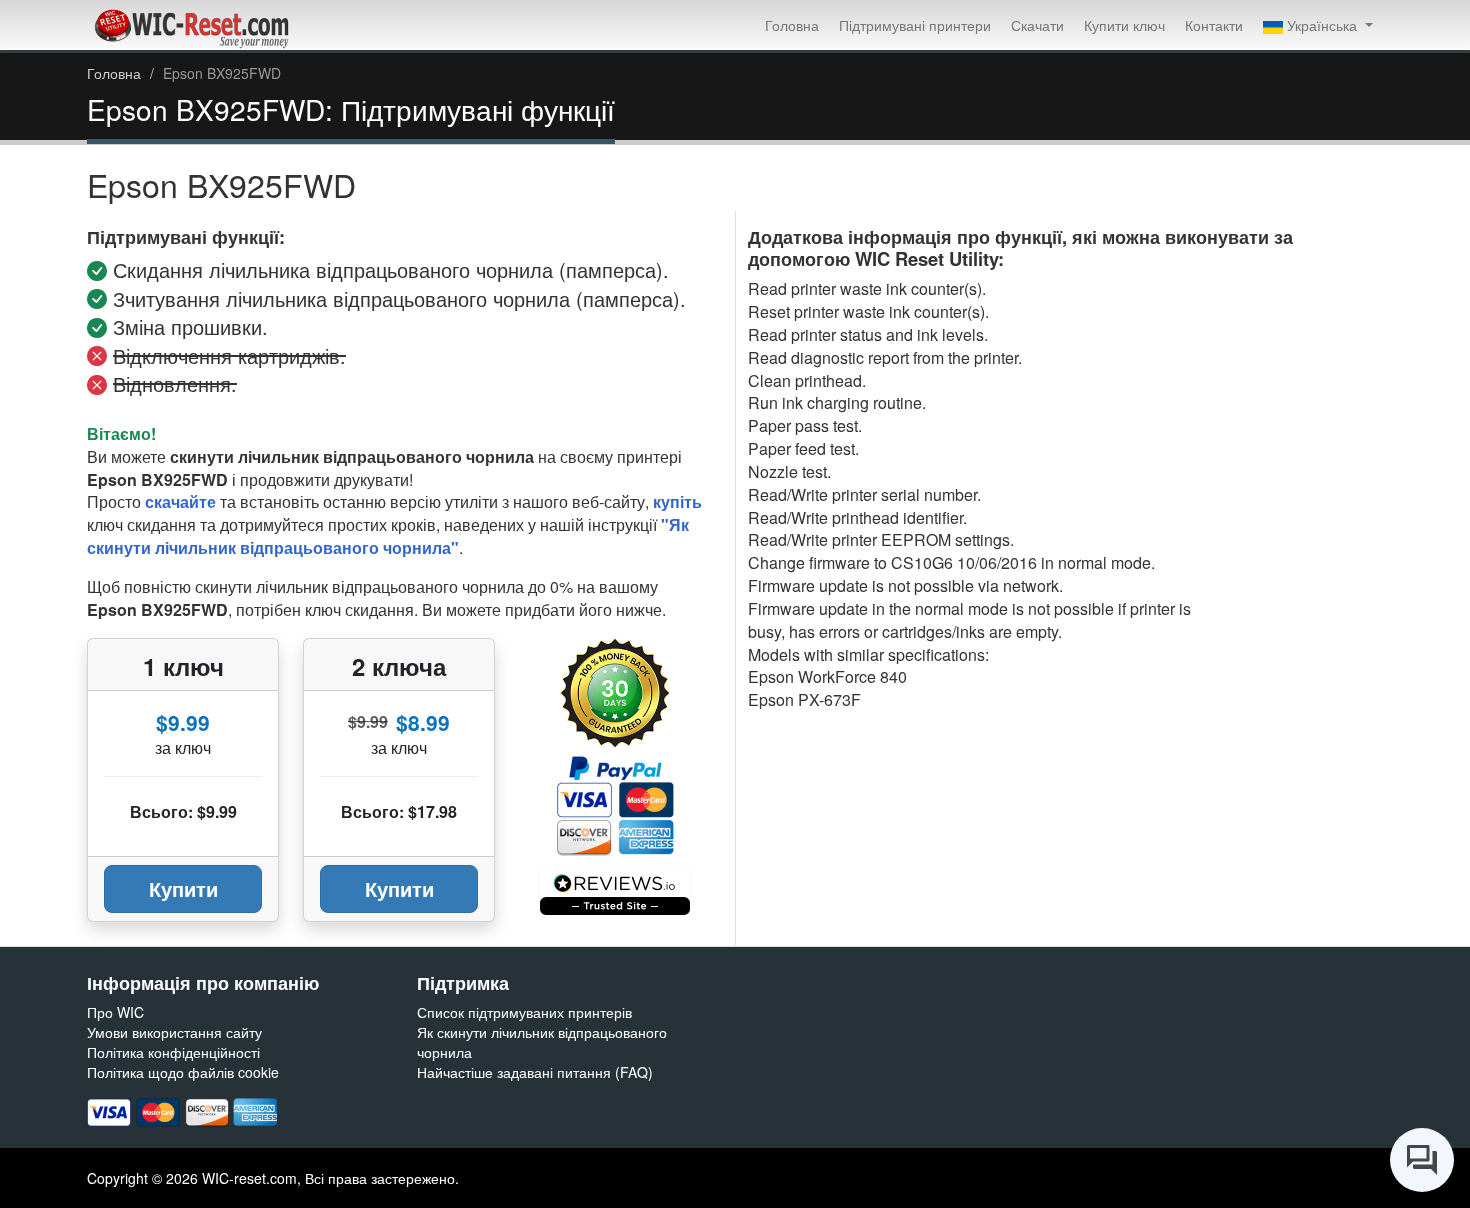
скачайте (180, 501)
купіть (677, 501)
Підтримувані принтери (915, 25)
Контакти (1214, 25)
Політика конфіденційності (173, 1052)
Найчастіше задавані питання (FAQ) (535, 1072)
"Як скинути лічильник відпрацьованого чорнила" (388, 536)
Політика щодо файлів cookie (183, 1072)
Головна (792, 25)
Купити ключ (1124, 25)
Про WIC (115, 1012)
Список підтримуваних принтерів (524, 1012)
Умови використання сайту (174, 1032)
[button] (1318, 25)
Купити (183, 888)
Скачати (1037, 25)
